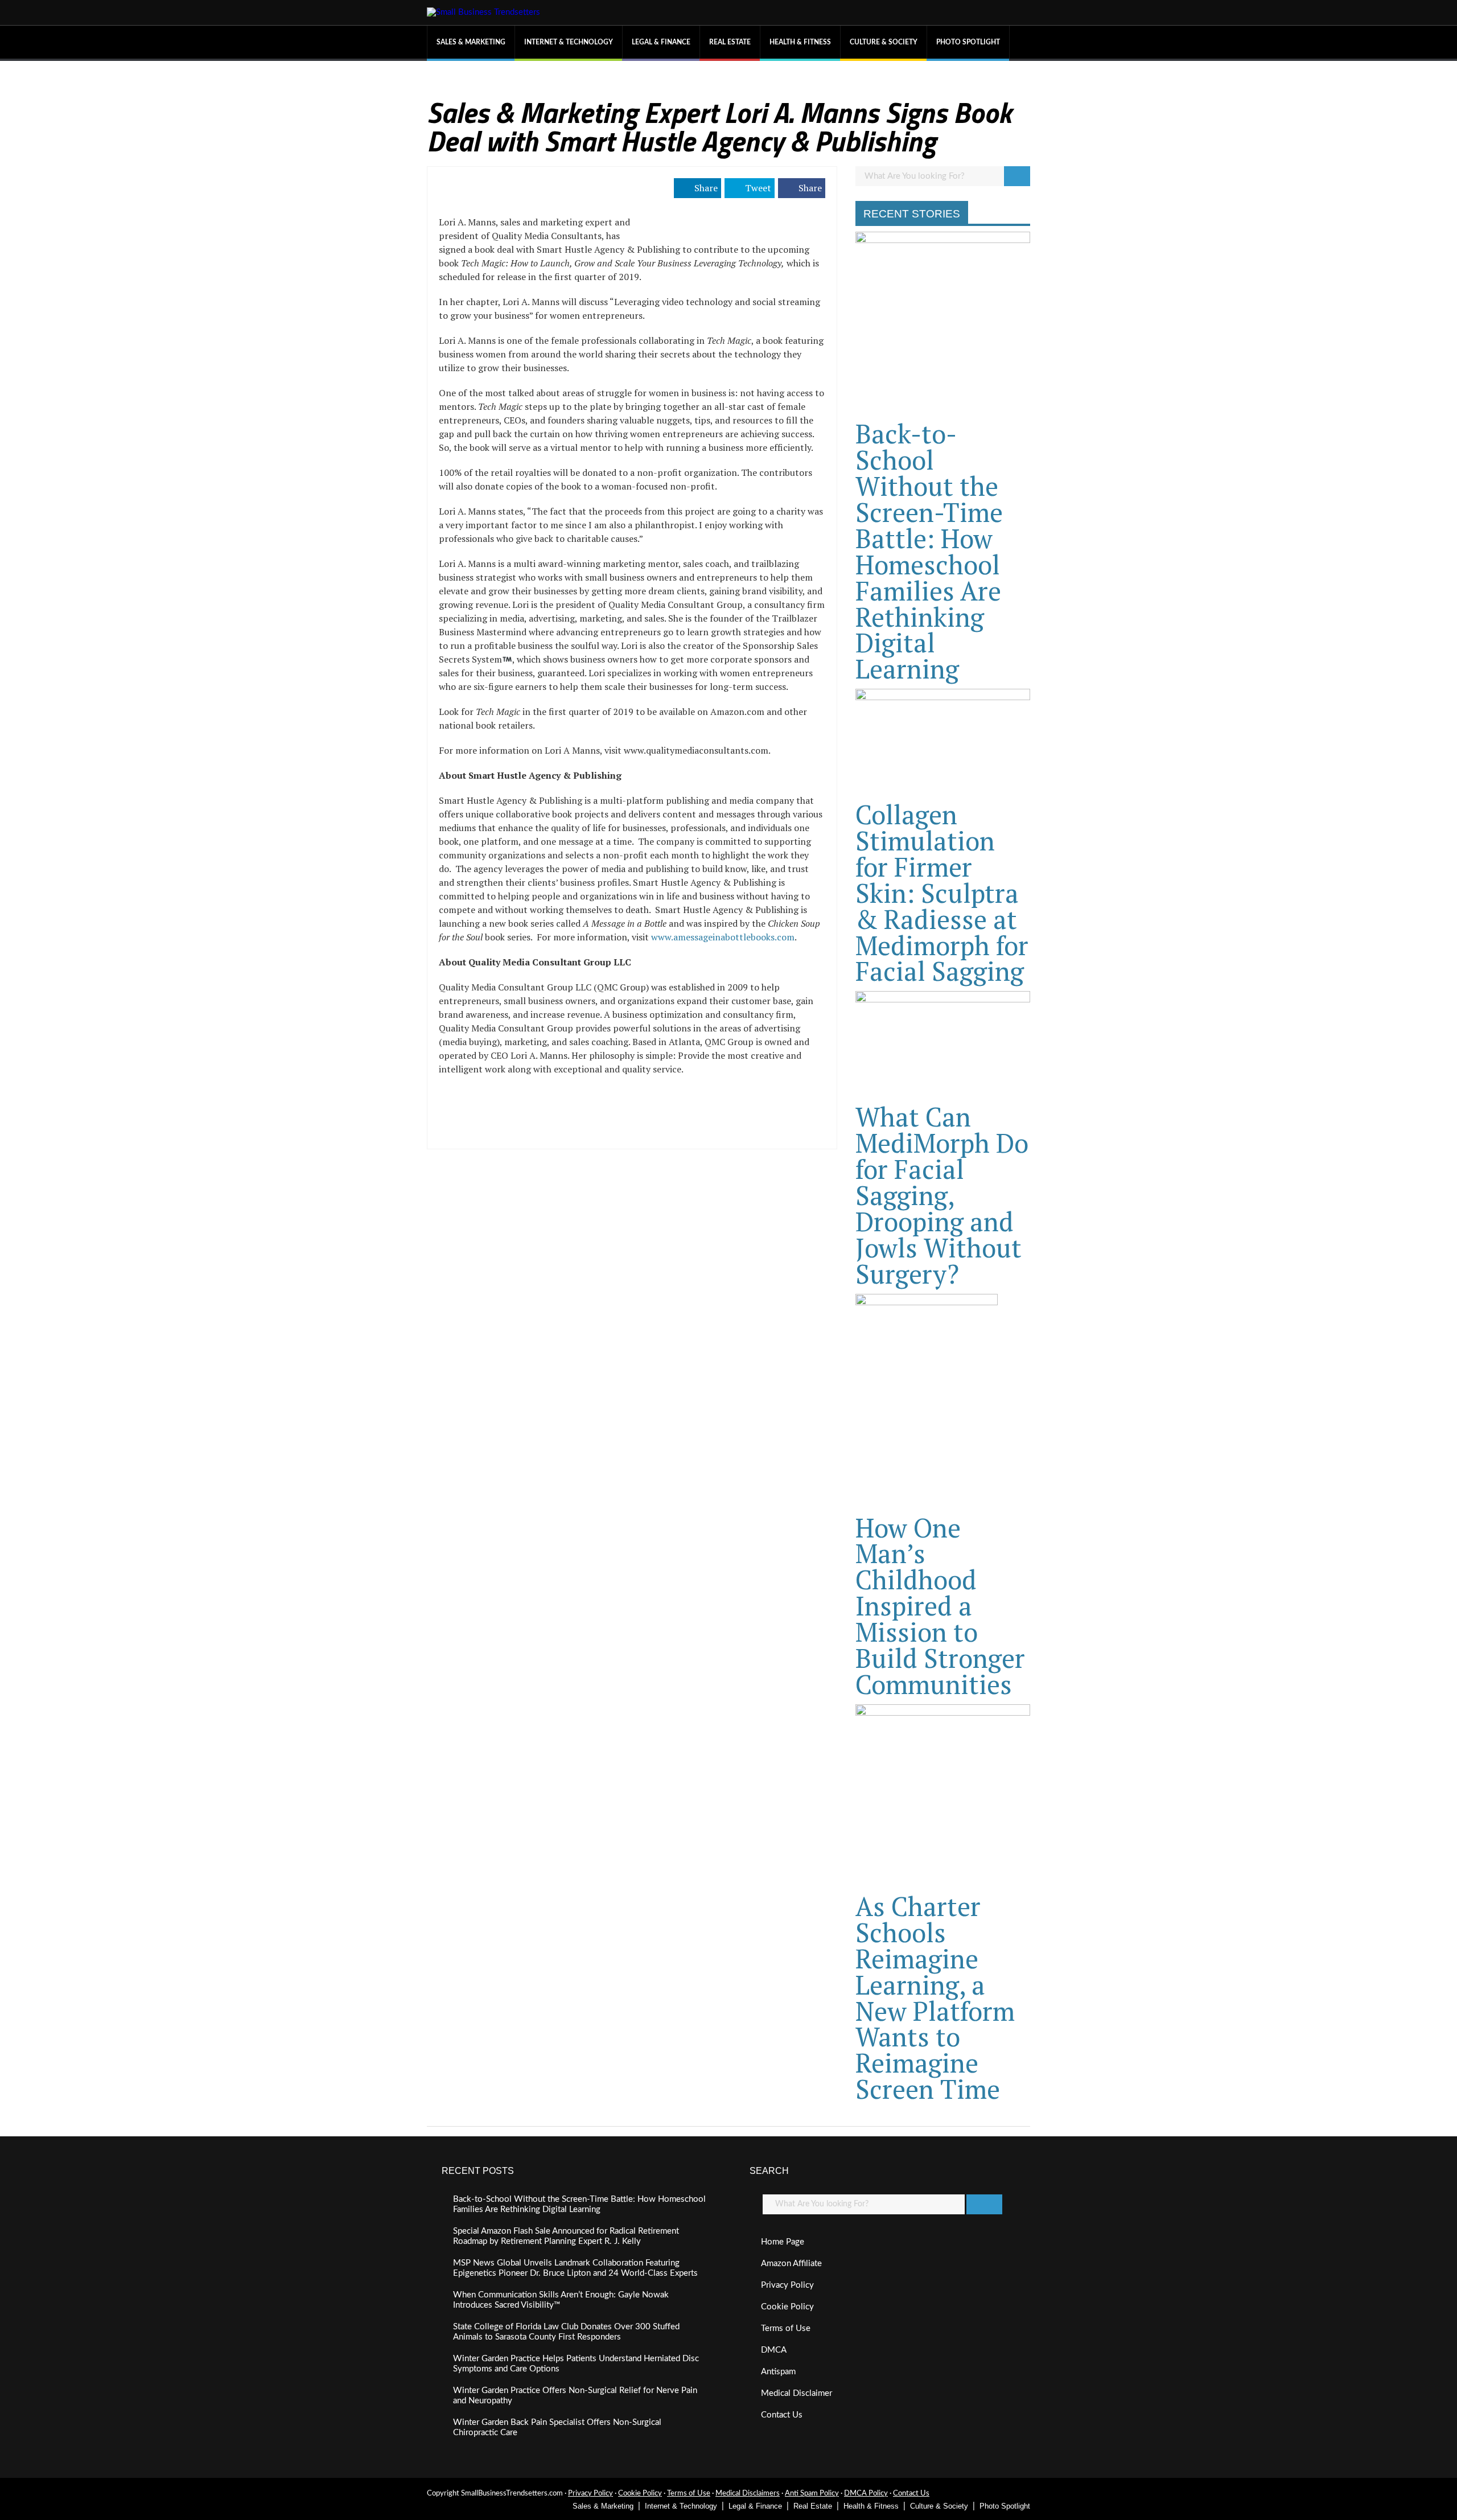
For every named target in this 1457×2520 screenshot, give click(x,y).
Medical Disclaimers (748, 2494)
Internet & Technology (569, 42)
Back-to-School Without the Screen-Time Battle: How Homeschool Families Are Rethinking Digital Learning (929, 551)
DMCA (774, 2350)
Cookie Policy (787, 2307)
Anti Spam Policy (812, 2494)
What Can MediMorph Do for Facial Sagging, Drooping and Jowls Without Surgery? (942, 1195)
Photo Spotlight (968, 42)
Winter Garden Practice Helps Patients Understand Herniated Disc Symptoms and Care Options (576, 2364)
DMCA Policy (866, 2494)
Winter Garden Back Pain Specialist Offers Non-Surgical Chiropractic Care (557, 2427)
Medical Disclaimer (797, 2393)
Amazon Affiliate (791, 2264)
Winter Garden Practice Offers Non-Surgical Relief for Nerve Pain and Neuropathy (575, 2396)
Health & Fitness (800, 42)
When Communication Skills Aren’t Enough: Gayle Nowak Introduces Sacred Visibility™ (561, 2300)
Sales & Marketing (471, 42)
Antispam (778, 2372)
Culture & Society (884, 42)
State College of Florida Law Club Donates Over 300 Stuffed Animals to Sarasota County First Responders (566, 2332)
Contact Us (782, 2415)
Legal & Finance (661, 42)
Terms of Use (786, 2328)
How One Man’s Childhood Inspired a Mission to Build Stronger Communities (940, 1606)
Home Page (783, 2242)
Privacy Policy (787, 2285)
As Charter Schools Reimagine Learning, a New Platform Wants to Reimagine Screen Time (935, 1997)
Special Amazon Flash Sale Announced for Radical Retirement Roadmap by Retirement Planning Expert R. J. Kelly (566, 2236)
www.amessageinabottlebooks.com (723, 937)
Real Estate (730, 42)
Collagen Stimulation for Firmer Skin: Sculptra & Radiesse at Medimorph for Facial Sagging (942, 893)
